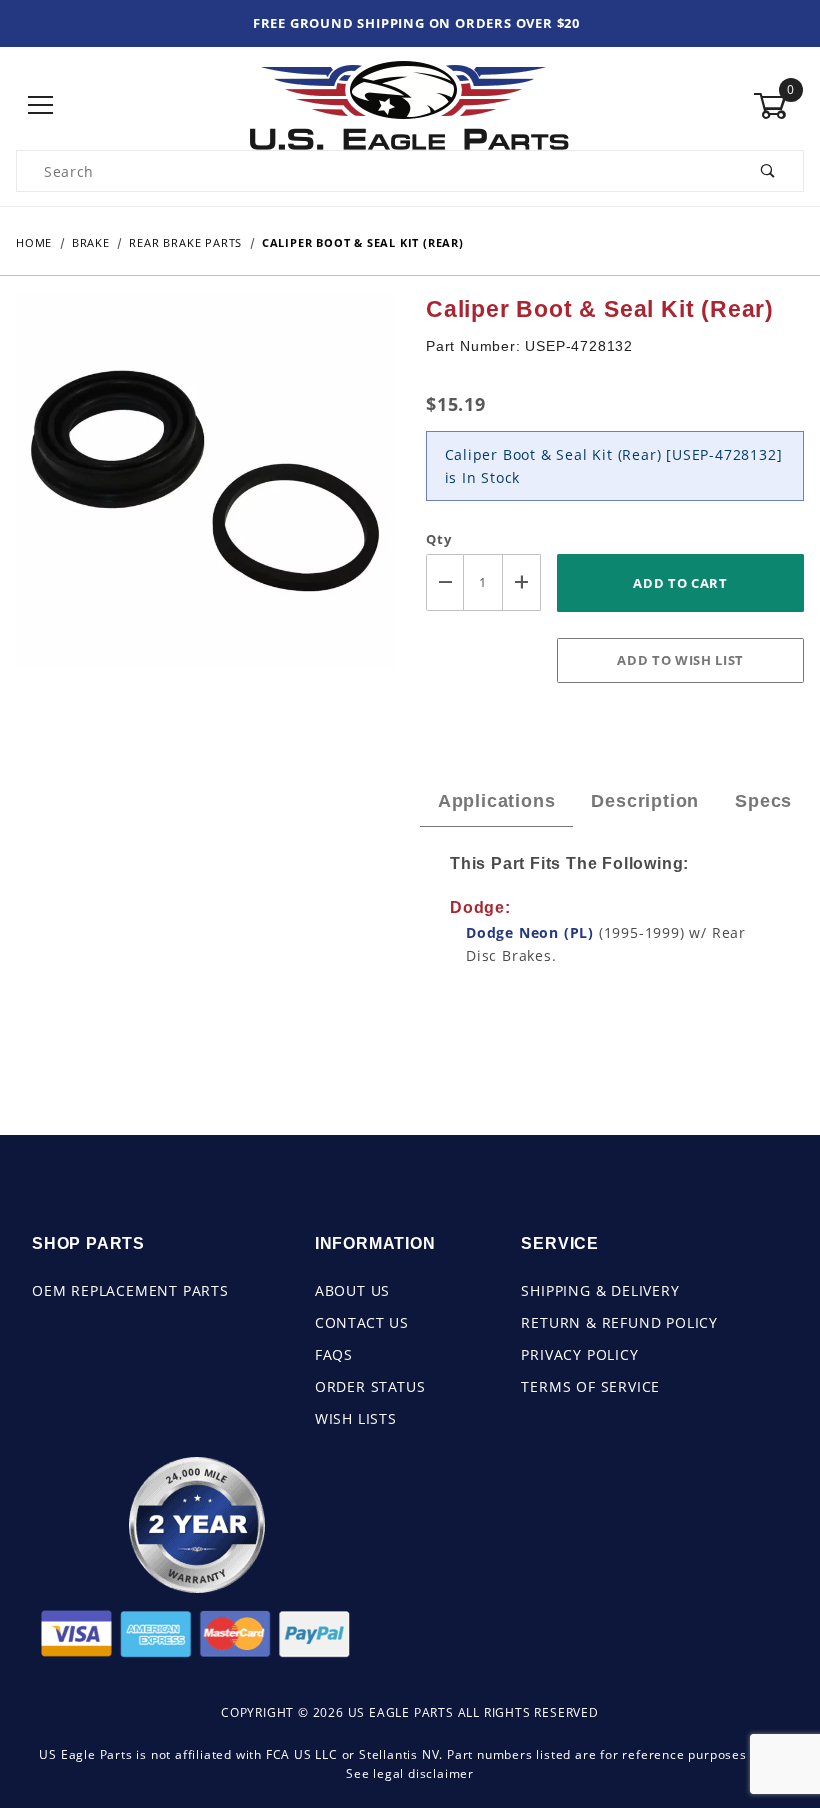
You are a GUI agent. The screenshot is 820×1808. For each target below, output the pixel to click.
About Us (352, 1290)
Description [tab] (645, 801)
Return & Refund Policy (619, 1322)
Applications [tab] (497, 801)
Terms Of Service (590, 1386)
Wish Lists (356, 1418)
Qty (438, 539)
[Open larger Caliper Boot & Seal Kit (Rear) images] (205, 495)
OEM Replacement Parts (130, 1290)
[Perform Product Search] (768, 171)
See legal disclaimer (410, 1773)
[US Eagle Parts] (409, 104)
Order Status (370, 1386)
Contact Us (362, 1322)
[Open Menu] (41, 105)
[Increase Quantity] (522, 582)
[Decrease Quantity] (445, 582)
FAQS (334, 1354)
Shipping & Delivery (600, 1290)
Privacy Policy (579, 1354)
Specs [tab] (763, 801)
